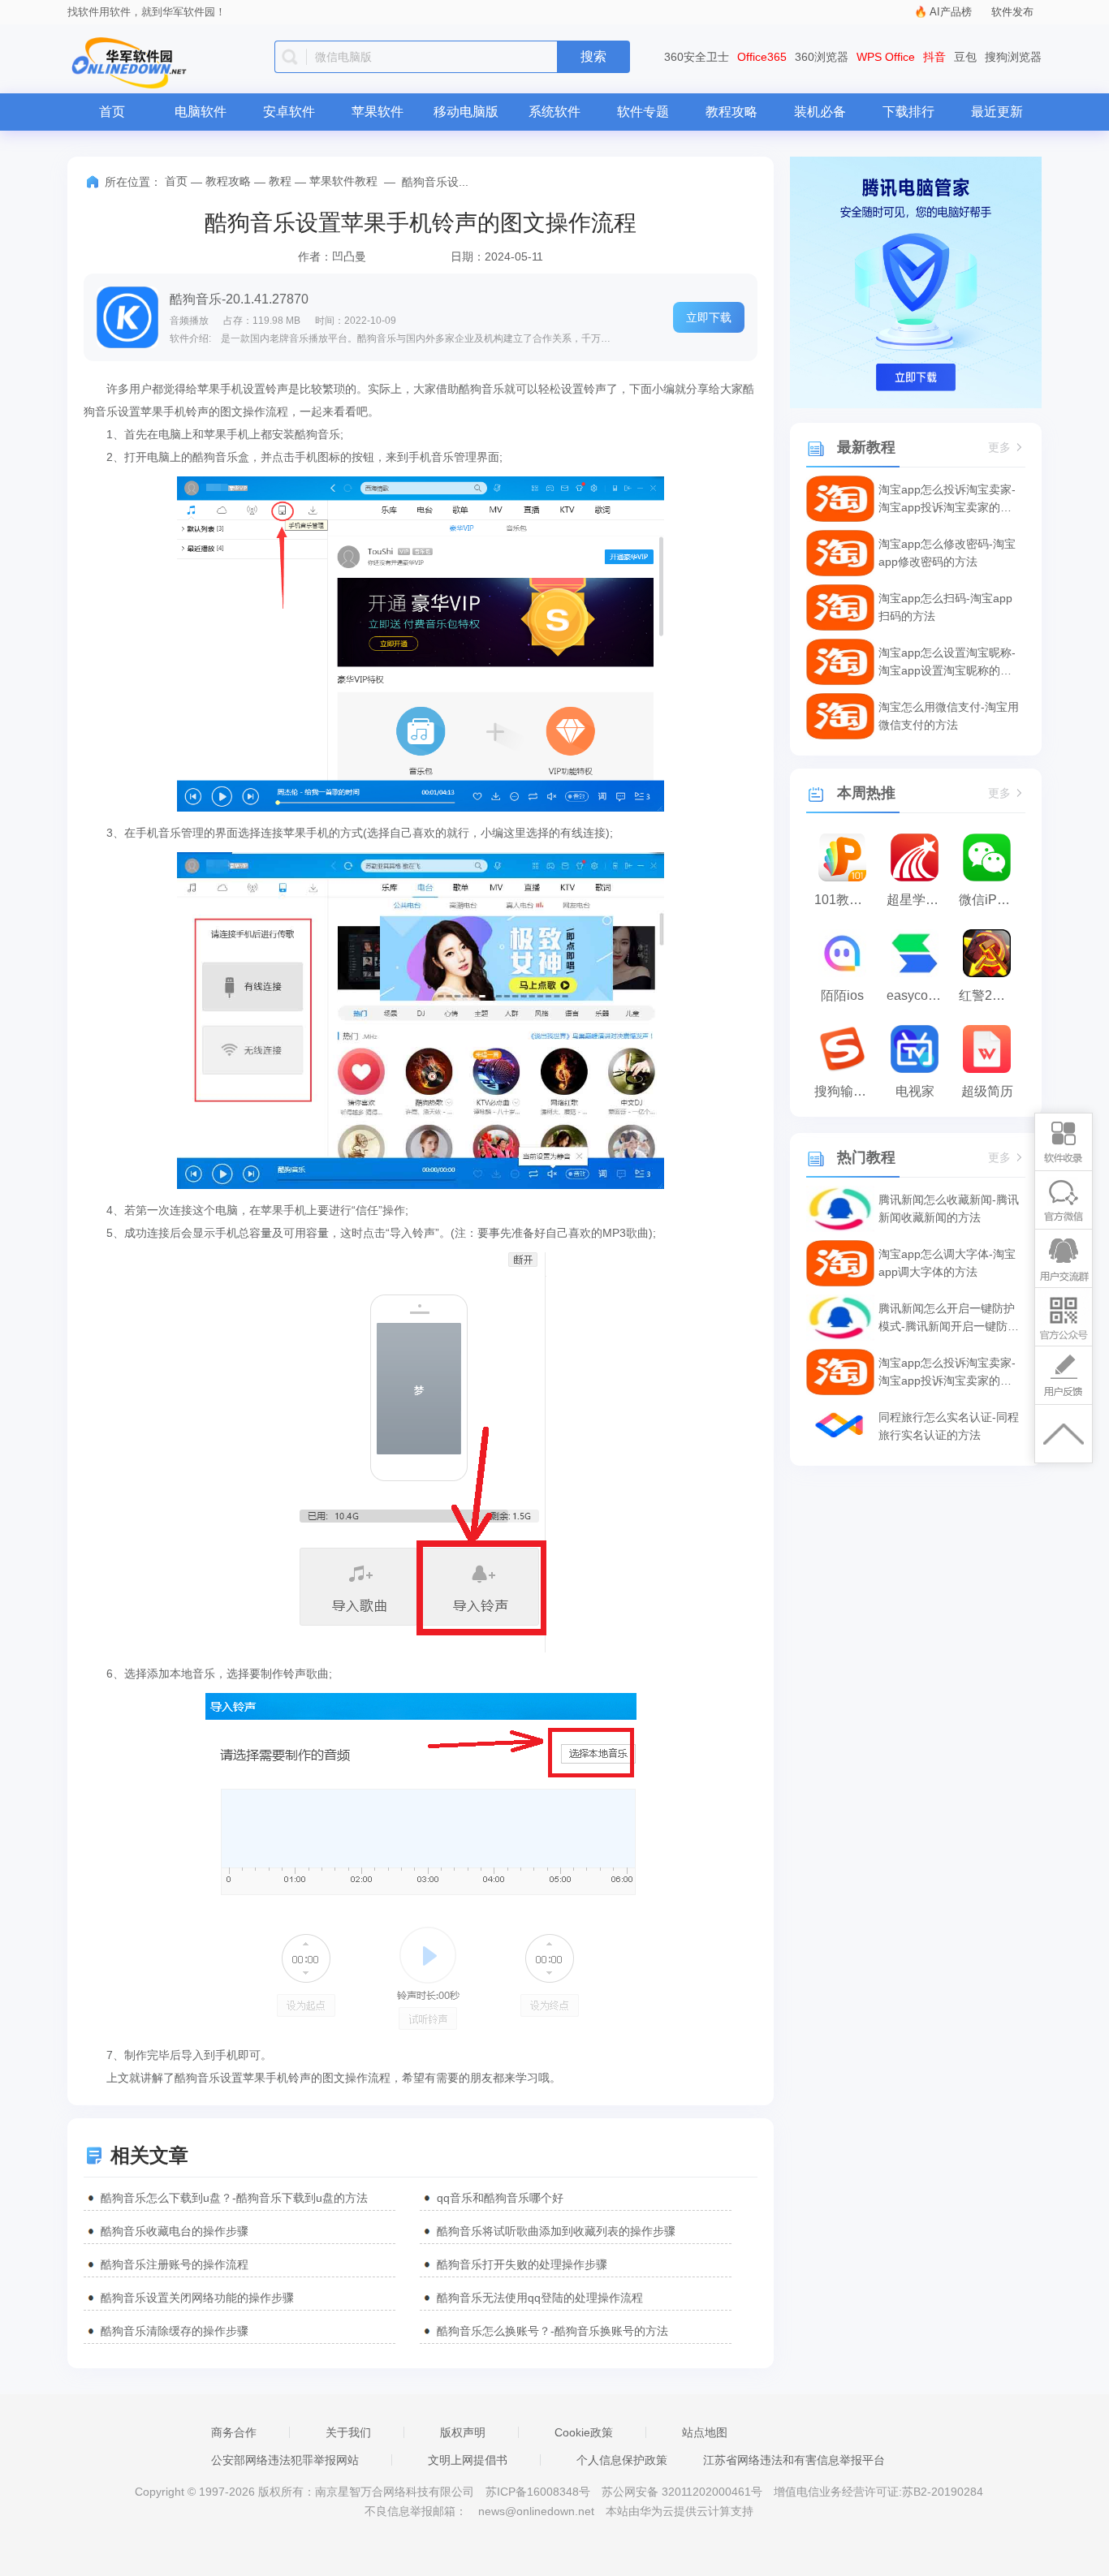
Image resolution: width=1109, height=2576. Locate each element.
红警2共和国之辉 (991, 995)
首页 (112, 112)
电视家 (915, 1091)
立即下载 (709, 317)
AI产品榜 (951, 12)
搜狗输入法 (846, 1091)
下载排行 (908, 112)
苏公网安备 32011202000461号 (684, 2492)
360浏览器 (822, 57)
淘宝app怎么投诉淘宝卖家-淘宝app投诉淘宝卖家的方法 (947, 500)
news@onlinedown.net (536, 2511)
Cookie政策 (584, 2432)
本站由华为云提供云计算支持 (680, 2511)
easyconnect (919, 995)
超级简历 (987, 1091)
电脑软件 (201, 112)
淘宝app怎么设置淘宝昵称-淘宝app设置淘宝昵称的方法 (947, 663)
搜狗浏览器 (1013, 57)
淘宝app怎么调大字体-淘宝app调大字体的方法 (947, 1263)
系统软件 (554, 112)
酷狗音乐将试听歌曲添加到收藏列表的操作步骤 (556, 2231)
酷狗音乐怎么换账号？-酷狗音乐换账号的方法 (552, 2331)
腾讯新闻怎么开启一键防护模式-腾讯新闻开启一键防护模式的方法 (949, 1318)
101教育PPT (846, 900)
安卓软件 (289, 112)
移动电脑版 (466, 112)
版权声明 (463, 2432)
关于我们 (348, 2432)
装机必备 (820, 112)
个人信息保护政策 (622, 2460)
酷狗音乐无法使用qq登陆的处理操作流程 (540, 2298)
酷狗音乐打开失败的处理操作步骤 (522, 2264)
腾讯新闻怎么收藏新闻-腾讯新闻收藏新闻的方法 (949, 1208)
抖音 (934, 57)
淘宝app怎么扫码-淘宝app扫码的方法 (945, 607)
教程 (280, 181)
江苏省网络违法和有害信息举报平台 (794, 2460)
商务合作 (234, 2432)
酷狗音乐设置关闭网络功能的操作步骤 (197, 2298)
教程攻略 (731, 112)
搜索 (593, 56)
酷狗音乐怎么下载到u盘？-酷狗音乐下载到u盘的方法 (234, 2198)
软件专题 (643, 112)
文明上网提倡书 (468, 2460)
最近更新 (997, 112)
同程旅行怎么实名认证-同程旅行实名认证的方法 (949, 1426)
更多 (999, 448)
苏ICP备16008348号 (538, 2492)
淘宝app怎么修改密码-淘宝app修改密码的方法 (947, 553)
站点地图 (705, 2432)
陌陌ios (842, 995)
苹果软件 (378, 112)
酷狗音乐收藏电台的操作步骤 (175, 2231)
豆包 (965, 57)
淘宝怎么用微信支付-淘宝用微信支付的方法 (949, 716)
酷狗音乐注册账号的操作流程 (175, 2264)
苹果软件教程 (343, 181)
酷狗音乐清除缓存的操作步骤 (175, 2331)
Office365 (762, 57)
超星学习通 (919, 900)
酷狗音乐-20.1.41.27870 (239, 299)
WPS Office (886, 57)
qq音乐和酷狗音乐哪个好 (500, 2198)
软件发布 (1012, 12)
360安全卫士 (697, 57)
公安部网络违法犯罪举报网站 (285, 2460)
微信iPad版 (991, 900)
